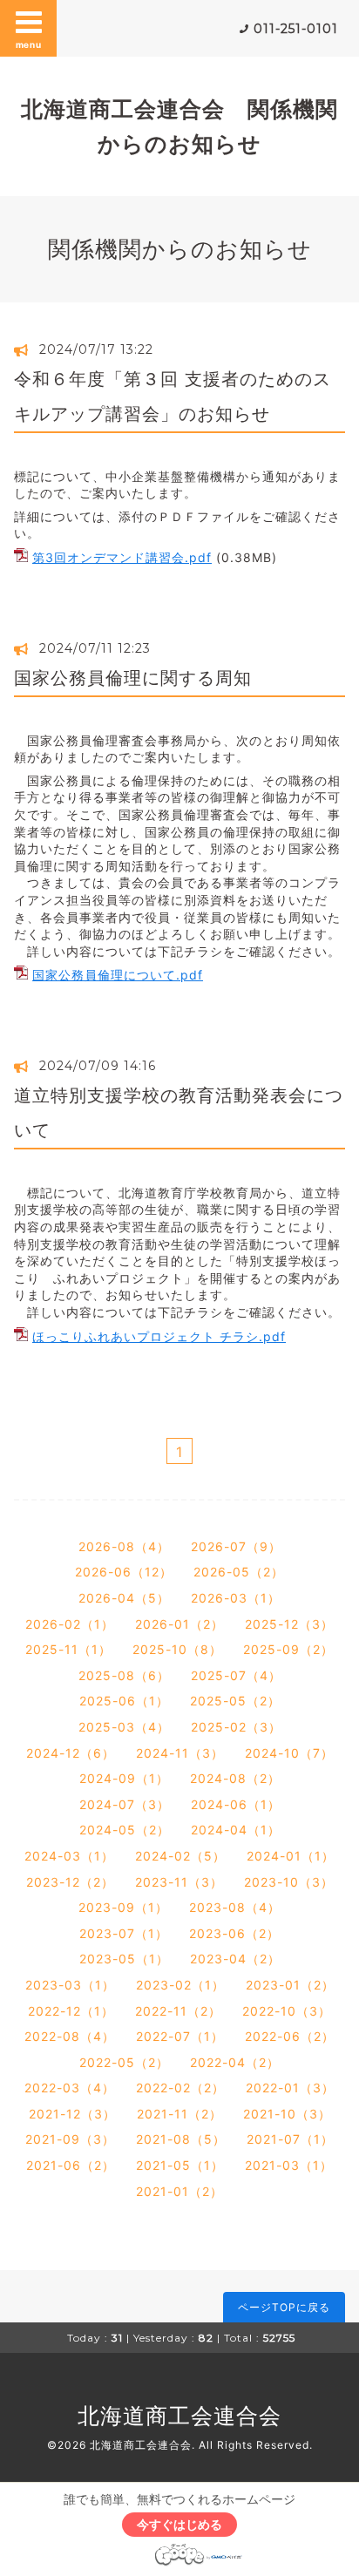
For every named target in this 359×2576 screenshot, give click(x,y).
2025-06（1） (124, 1701)
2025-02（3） (236, 1727)
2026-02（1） (70, 1624)
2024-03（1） (69, 1856)
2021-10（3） (287, 2114)
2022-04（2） (235, 2062)
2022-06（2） (290, 2036)
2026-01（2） (179, 1624)
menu (29, 44)
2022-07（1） (180, 2036)
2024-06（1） (236, 1804)
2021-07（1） (290, 2139)
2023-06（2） (234, 1933)
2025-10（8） (177, 1649)
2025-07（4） (236, 1675)
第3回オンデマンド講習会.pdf (122, 557)
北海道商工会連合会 (179, 2416)
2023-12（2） (70, 1882)
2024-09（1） (124, 1778)
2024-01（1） (291, 1856)
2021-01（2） (179, 2191)
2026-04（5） (124, 1598)
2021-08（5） (181, 2139)
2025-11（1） (68, 1649)
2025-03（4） (124, 1727)
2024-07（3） (125, 1804)
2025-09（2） (288, 1649)
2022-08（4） (70, 2036)
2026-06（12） (124, 1572)
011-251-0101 (296, 29)
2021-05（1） (180, 2165)
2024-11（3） (180, 1753)
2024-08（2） (235, 1778)
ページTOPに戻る (284, 2307)
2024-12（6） (71, 1753)
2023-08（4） (235, 1907)
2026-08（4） (124, 1546)
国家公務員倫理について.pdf (118, 975)
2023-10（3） (289, 1882)
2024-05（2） (125, 1830)
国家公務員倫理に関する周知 (133, 678)
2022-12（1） (71, 2011)
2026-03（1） (236, 1598)
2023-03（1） (70, 1985)
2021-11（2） (179, 2114)
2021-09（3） (70, 2139)
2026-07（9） (236, 1546)
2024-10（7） (289, 1753)
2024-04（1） (236, 1830)
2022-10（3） (287, 2011)
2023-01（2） (290, 1985)
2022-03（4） (70, 2088)
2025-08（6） (124, 1675)
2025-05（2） (235, 1701)
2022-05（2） (124, 2062)
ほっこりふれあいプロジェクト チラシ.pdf (159, 1336)
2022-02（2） (180, 2088)
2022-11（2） (178, 2011)
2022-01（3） (290, 2088)
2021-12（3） (72, 2114)
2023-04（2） (235, 1959)
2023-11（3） (179, 1882)
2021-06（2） (71, 2165)
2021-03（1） (289, 2165)
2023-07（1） (124, 1933)
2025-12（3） (289, 1624)
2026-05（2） (239, 1572)
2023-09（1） (123, 1907)
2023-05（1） (124, 1959)
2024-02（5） (180, 1856)
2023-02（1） (180, 1985)
